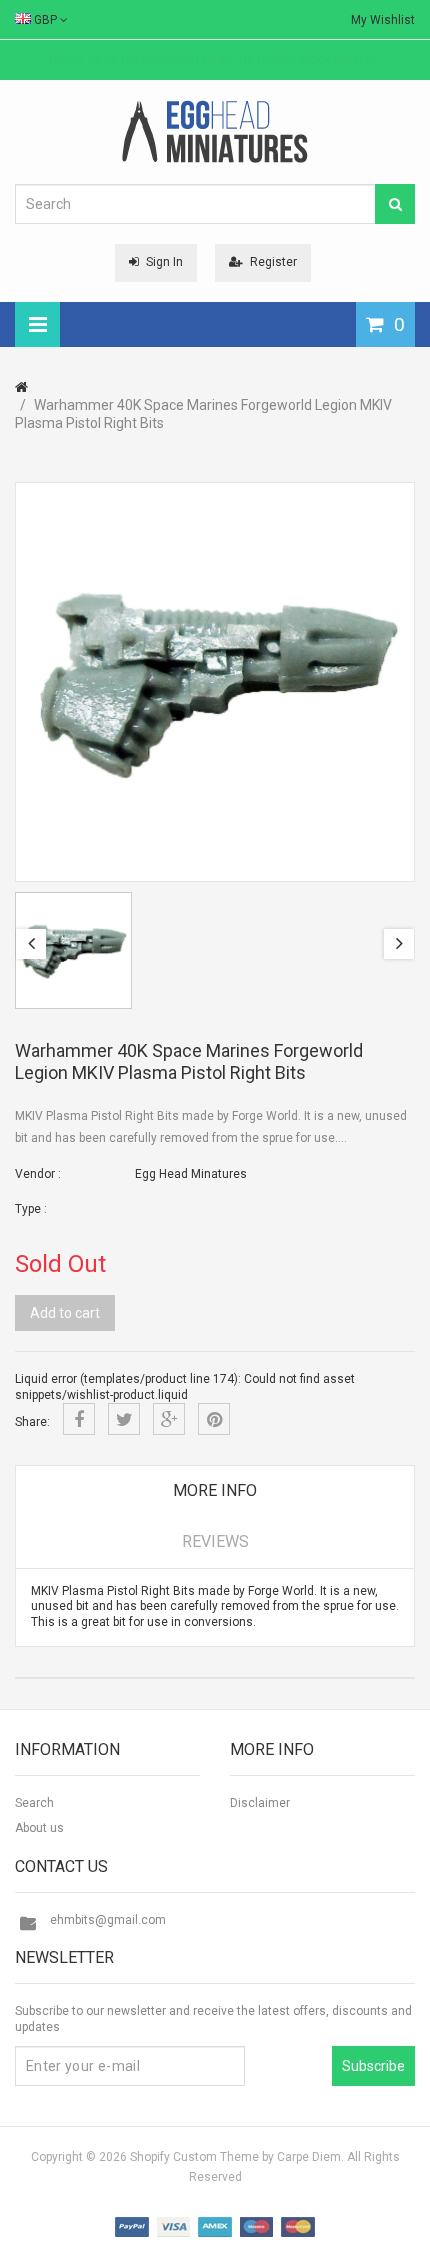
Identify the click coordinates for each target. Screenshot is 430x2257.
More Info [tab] (215, 1490)
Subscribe (373, 2066)
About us (39, 1828)
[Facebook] (79, 1419)
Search (34, 1803)
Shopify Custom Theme (194, 2157)
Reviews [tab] (215, 1541)
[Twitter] (124, 1419)
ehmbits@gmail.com (108, 1920)
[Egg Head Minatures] (215, 131)
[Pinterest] (214, 1419)
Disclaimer (260, 1803)
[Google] (169, 1419)
